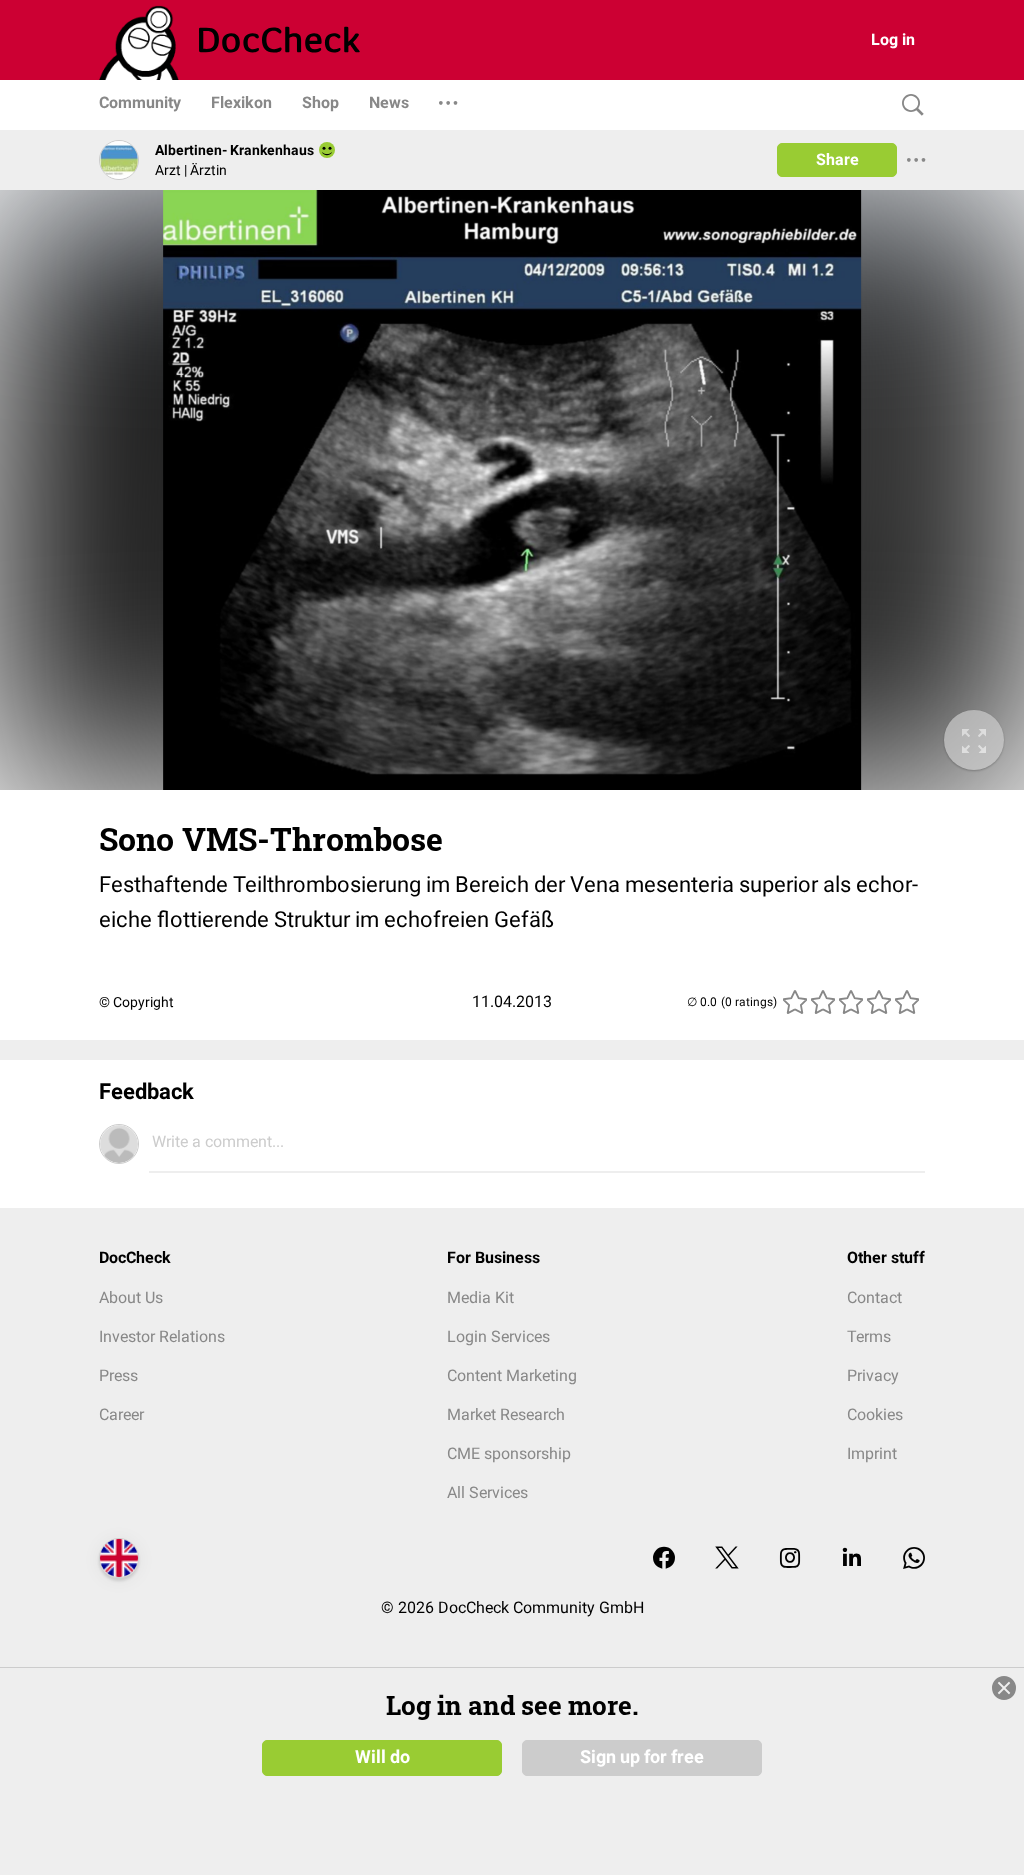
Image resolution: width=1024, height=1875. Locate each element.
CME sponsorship (509, 1453)
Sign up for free (642, 1757)
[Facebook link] (664, 1559)
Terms (869, 1336)
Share (837, 159)
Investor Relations (162, 1336)
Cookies (875, 1414)
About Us (131, 1297)
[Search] (908, 105)
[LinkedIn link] (852, 1559)
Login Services (498, 1336)
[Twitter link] (727, 1559)
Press (118, 1375)
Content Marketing (512, 1375)
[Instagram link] (790, 1559)
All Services (487, 1492)
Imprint (872, 1453)
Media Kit (480, 1297)
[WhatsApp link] (914, 1559)
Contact (874, 1297)
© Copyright (136, 1002)
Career (121, 1414)
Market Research (506, 1414)
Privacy (873, 1375)
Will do (382, 1757)
